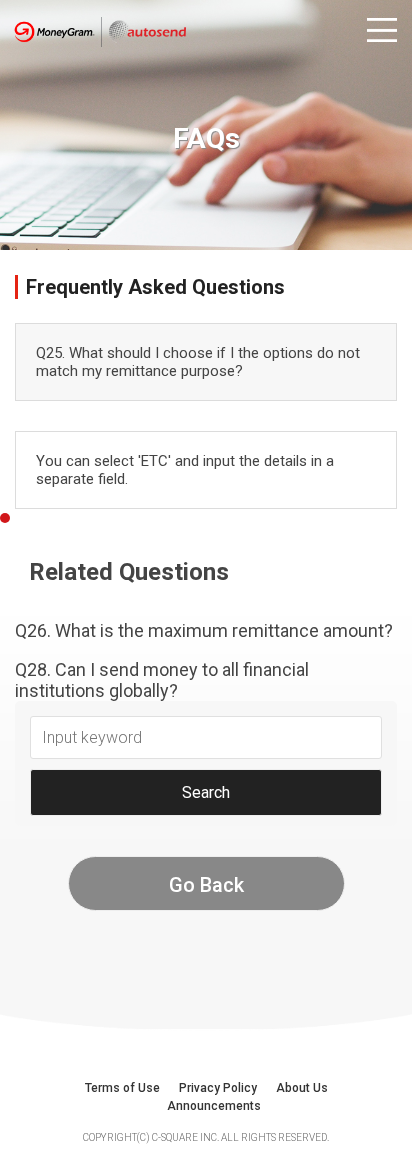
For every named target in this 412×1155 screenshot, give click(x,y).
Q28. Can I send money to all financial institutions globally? (162, 680)
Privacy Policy (218, 1088)
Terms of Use (122, 1088)
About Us (302, 1088)
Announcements (214, 1106)
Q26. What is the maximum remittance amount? (204, 630)
